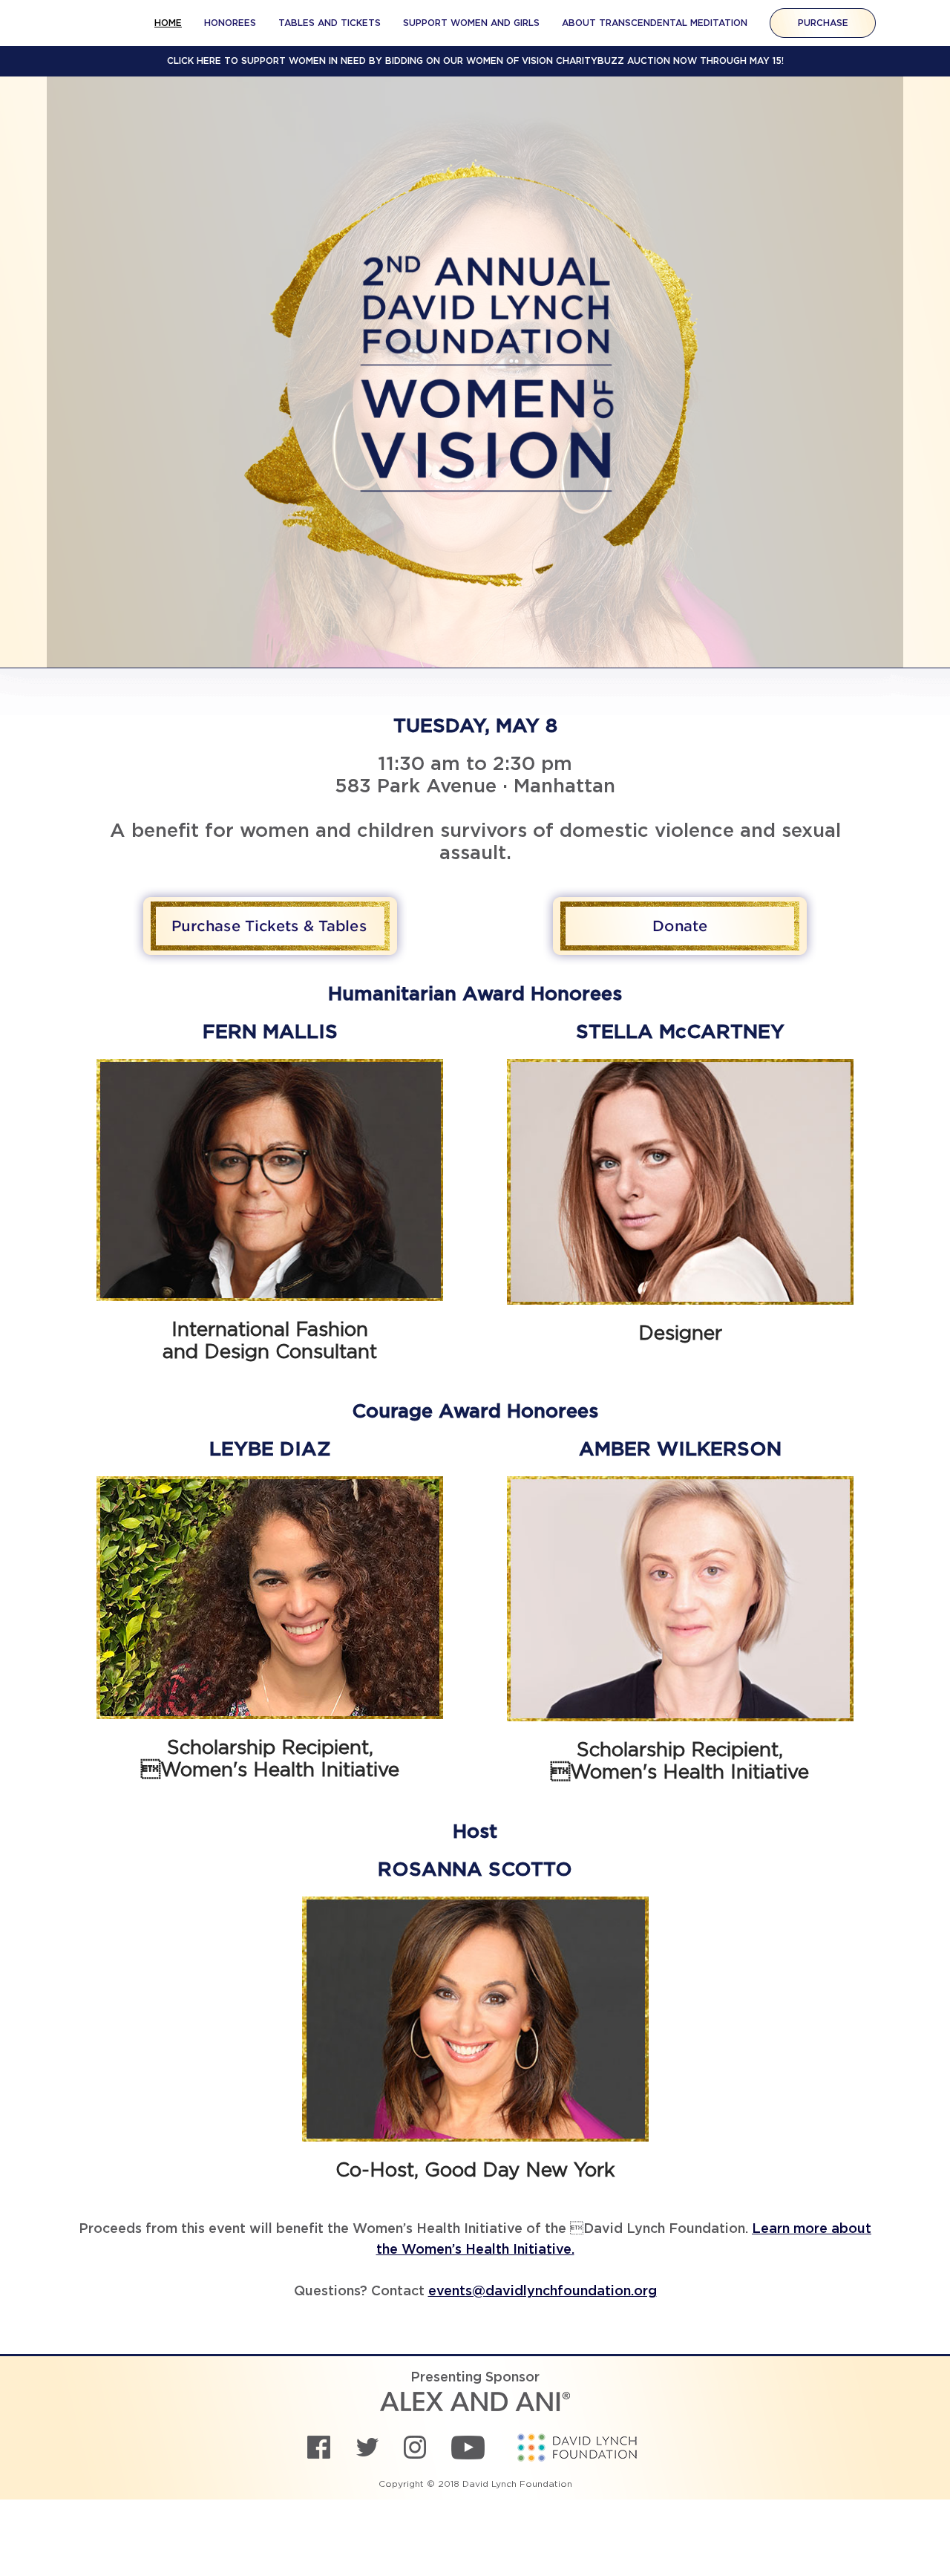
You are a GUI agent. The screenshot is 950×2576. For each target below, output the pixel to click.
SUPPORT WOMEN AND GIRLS (471, 23)
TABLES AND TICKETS (330, 23)
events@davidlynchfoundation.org (543, 2292)
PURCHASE (823, 23)
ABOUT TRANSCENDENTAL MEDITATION (655, 23)
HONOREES (230, 23)
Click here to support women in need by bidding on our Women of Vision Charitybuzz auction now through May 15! (475, 61)
